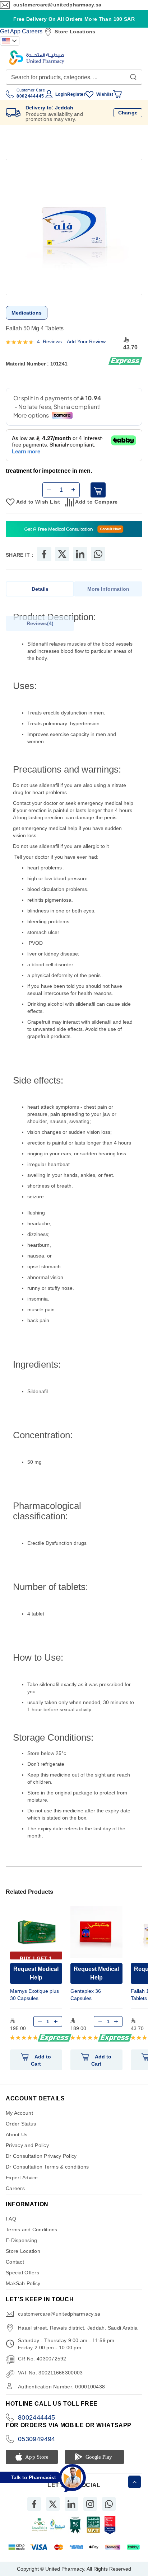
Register (76, 94)
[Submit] (133, 75)
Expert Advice (22, 2178)
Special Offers (22, 2273)
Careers (32, 31)
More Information (108, 589)
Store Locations (75, 32)
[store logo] (37, 58)
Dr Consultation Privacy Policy (41, 2156)
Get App (10, 31)
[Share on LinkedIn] (80, 554)
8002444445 (37, 2417)
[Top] (135, 2482)
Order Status (21, 2124)
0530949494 (37, 2439)
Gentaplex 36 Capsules (86, 1995)
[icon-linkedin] (71, 2504)
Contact (15, 2262)
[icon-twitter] (53, 2504)
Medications (27, 313)
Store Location (23, 2251)
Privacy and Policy (27, 2145)
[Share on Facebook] (44, 554)
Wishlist (105, 94)
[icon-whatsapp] (109, 2504)
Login (61, 94)
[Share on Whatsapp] (98, 554)
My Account (19, 2113)
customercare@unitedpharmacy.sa (57, 5)
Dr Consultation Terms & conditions (47, 2167)
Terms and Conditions (32, 2230)
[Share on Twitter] (62, 554)
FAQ (11, 2219)
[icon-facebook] (34, 2504)
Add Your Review (86, 341)
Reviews (39, 623)
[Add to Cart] (98, 490)
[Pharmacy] (74, 530)
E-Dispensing (21, 2240)
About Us (17, 2134)
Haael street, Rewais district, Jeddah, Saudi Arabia (78, 2328)
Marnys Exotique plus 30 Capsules (34, 1995)
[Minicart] (117, 94)
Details (40, 589)
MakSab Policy (23, 2283)
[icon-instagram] (90, 2504)
